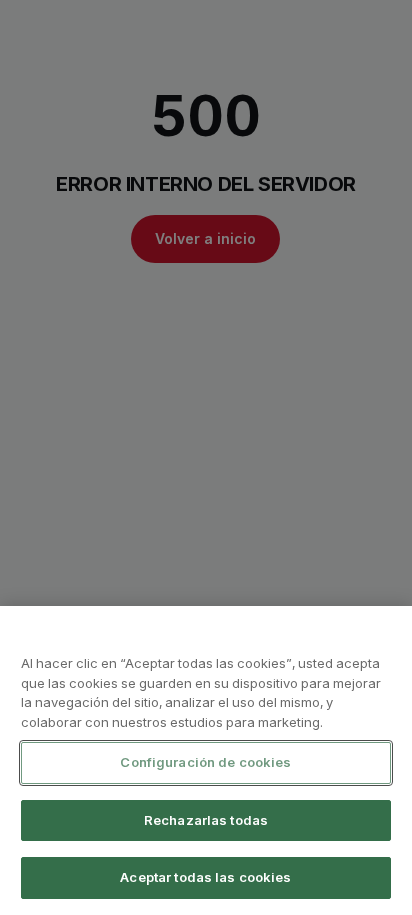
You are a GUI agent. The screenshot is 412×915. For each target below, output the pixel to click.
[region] (206, 760)
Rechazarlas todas (206, 820)
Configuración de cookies (205, 762)
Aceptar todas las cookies (205, 877)
